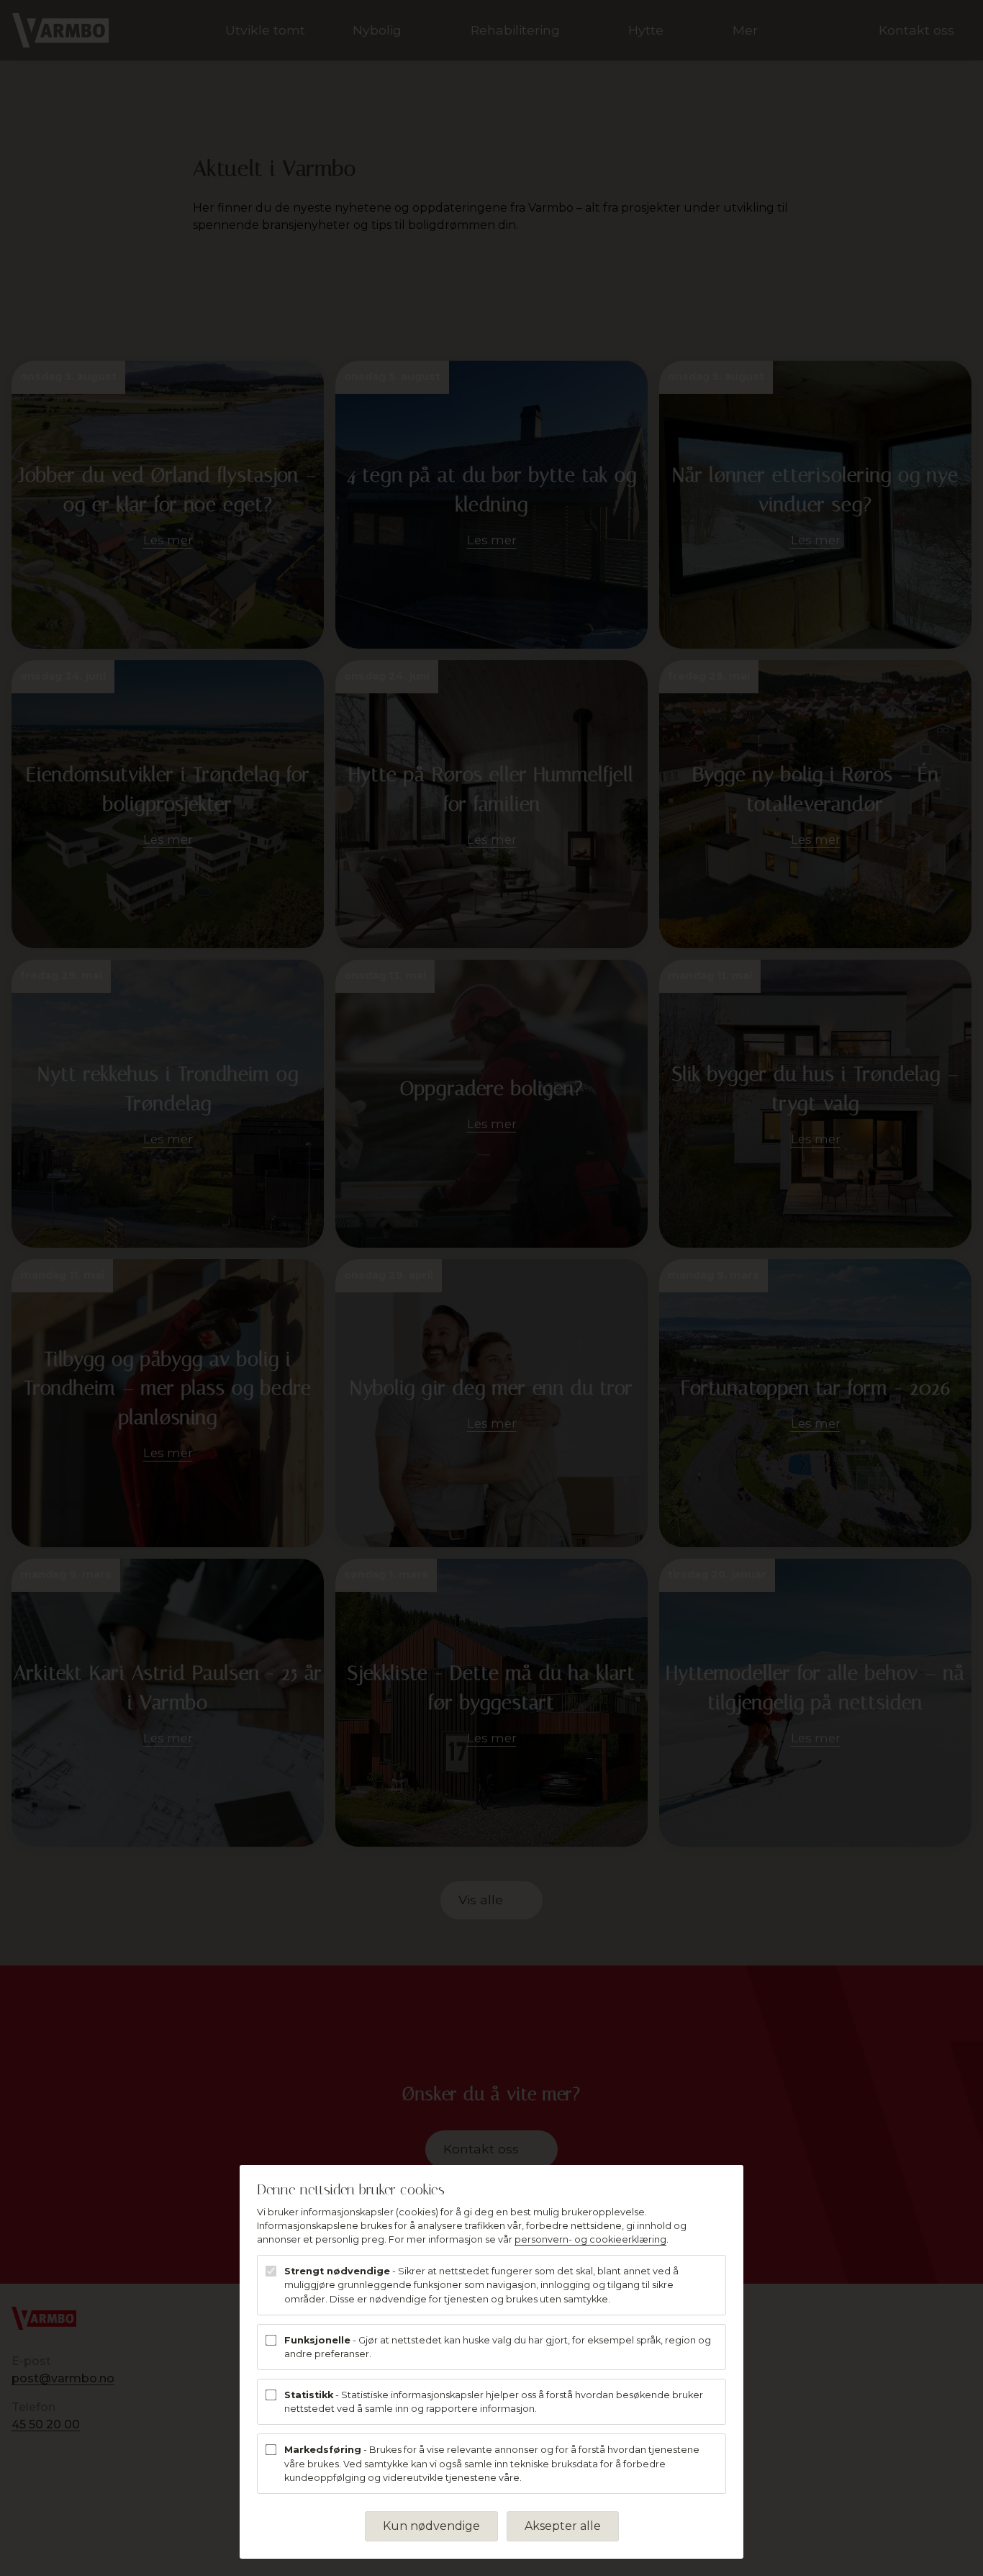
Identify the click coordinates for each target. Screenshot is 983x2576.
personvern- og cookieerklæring (590, 2239)
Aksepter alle (563, 2526)
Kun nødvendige (431, 2526)
